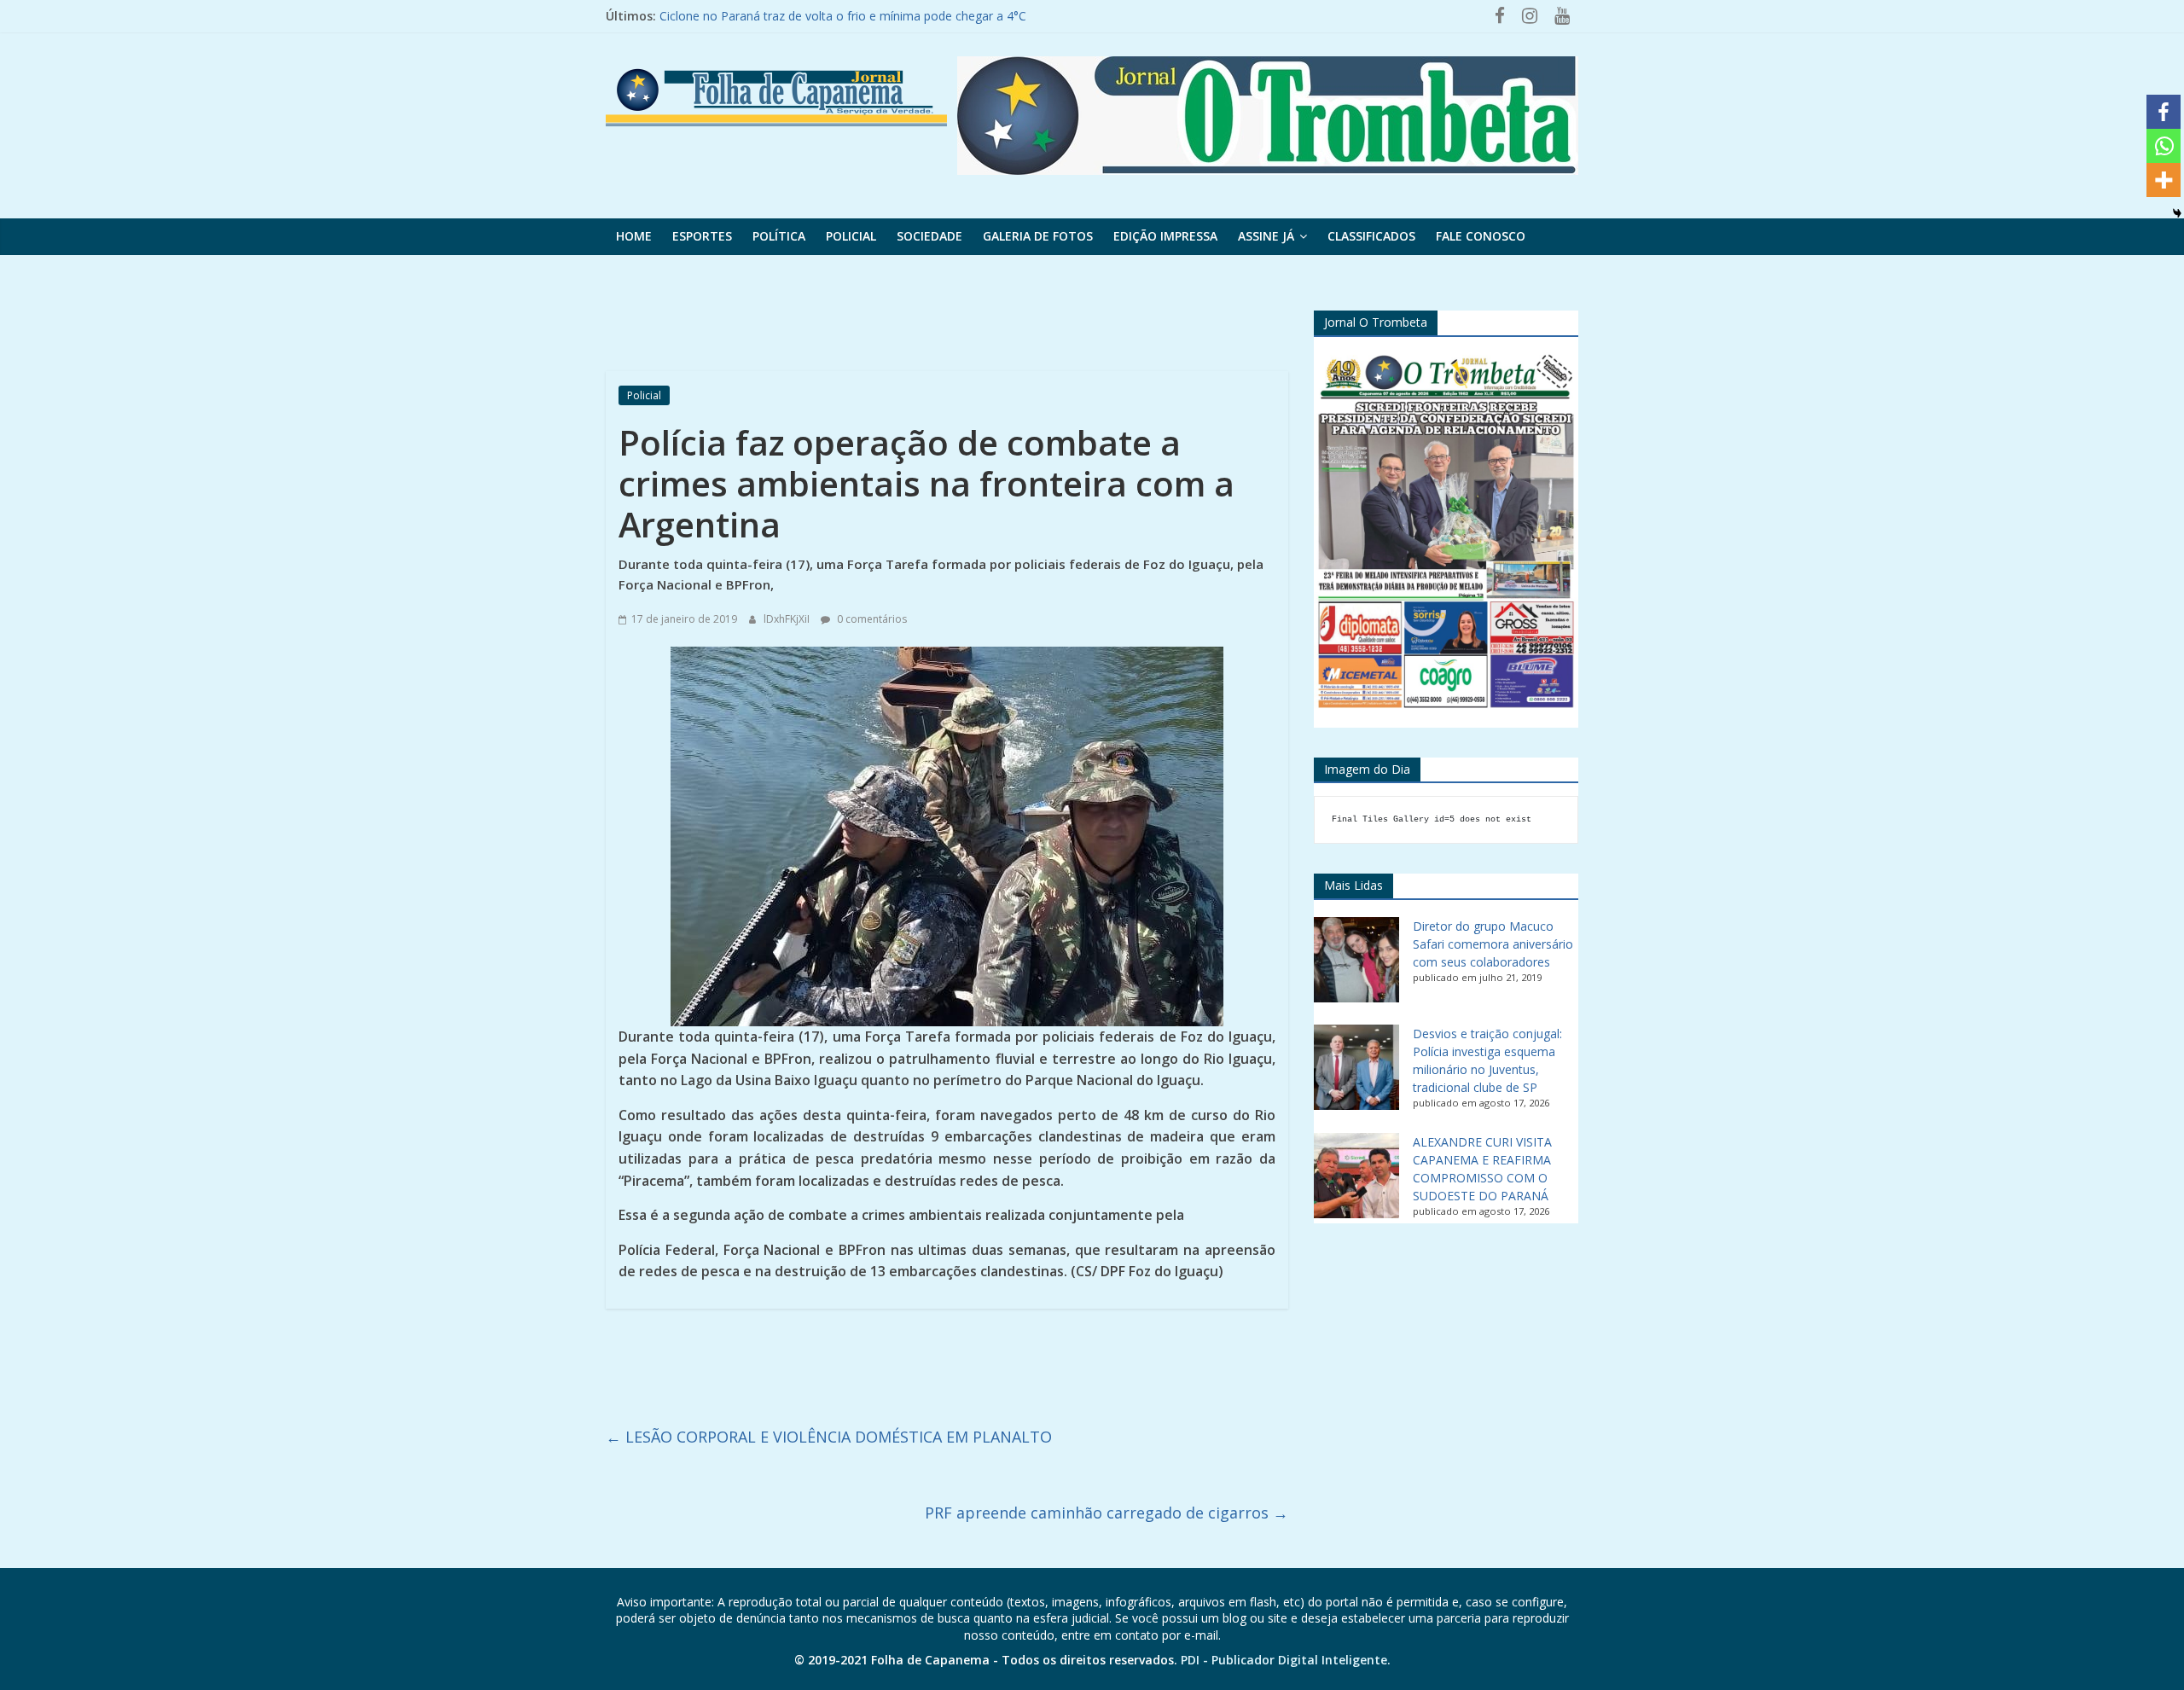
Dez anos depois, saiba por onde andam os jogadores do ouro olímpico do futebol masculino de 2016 (943, 16)
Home (634, 236)
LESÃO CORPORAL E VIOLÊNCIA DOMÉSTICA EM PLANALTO (829, 1437)
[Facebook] (2164, 112)
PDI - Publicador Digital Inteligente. (1286, 1660)
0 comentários (871, 619)
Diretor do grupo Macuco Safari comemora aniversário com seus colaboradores (1493, 944)
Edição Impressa (1165, 236)
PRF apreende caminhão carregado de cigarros (1107, 1513)
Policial (851, 236)
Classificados (1371, 236)
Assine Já (1266, 236)
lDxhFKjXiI (788, 619)
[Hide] (2177, 213)
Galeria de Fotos (1038, 236)
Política (779, 236)
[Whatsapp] (2164, 146)
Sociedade (929, 236)
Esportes (702, 236)
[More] (2164, 180)
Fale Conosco (1481, 236)
